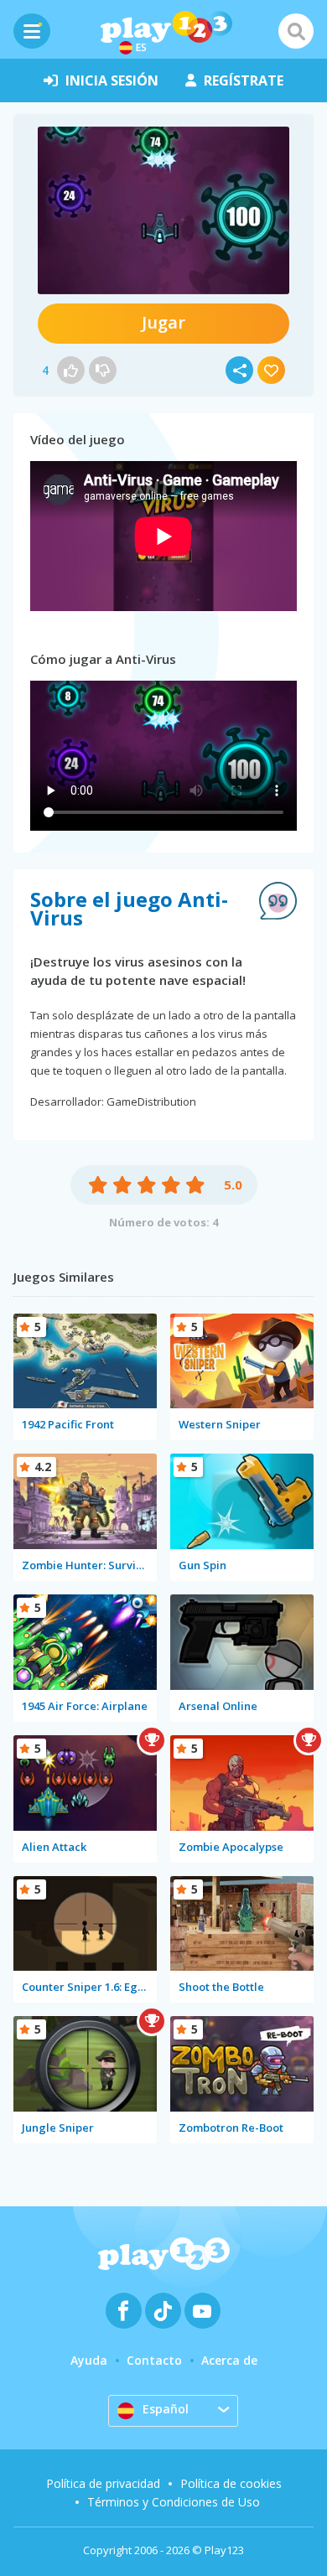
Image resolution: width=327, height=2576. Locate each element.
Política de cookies (231, 2483)
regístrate (244, 80)
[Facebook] (124, 2311)
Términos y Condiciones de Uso (174, 2502)
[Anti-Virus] (163, 210)
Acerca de (229, 2360)
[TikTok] (163, 2311)
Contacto (154, 2360)
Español (166, 2409)
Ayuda (89, 2360)
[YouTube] (202, 2311)
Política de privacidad (103, 2483)
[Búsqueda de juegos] (296, 31)
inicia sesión (112, 80)
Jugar (163, 322)
